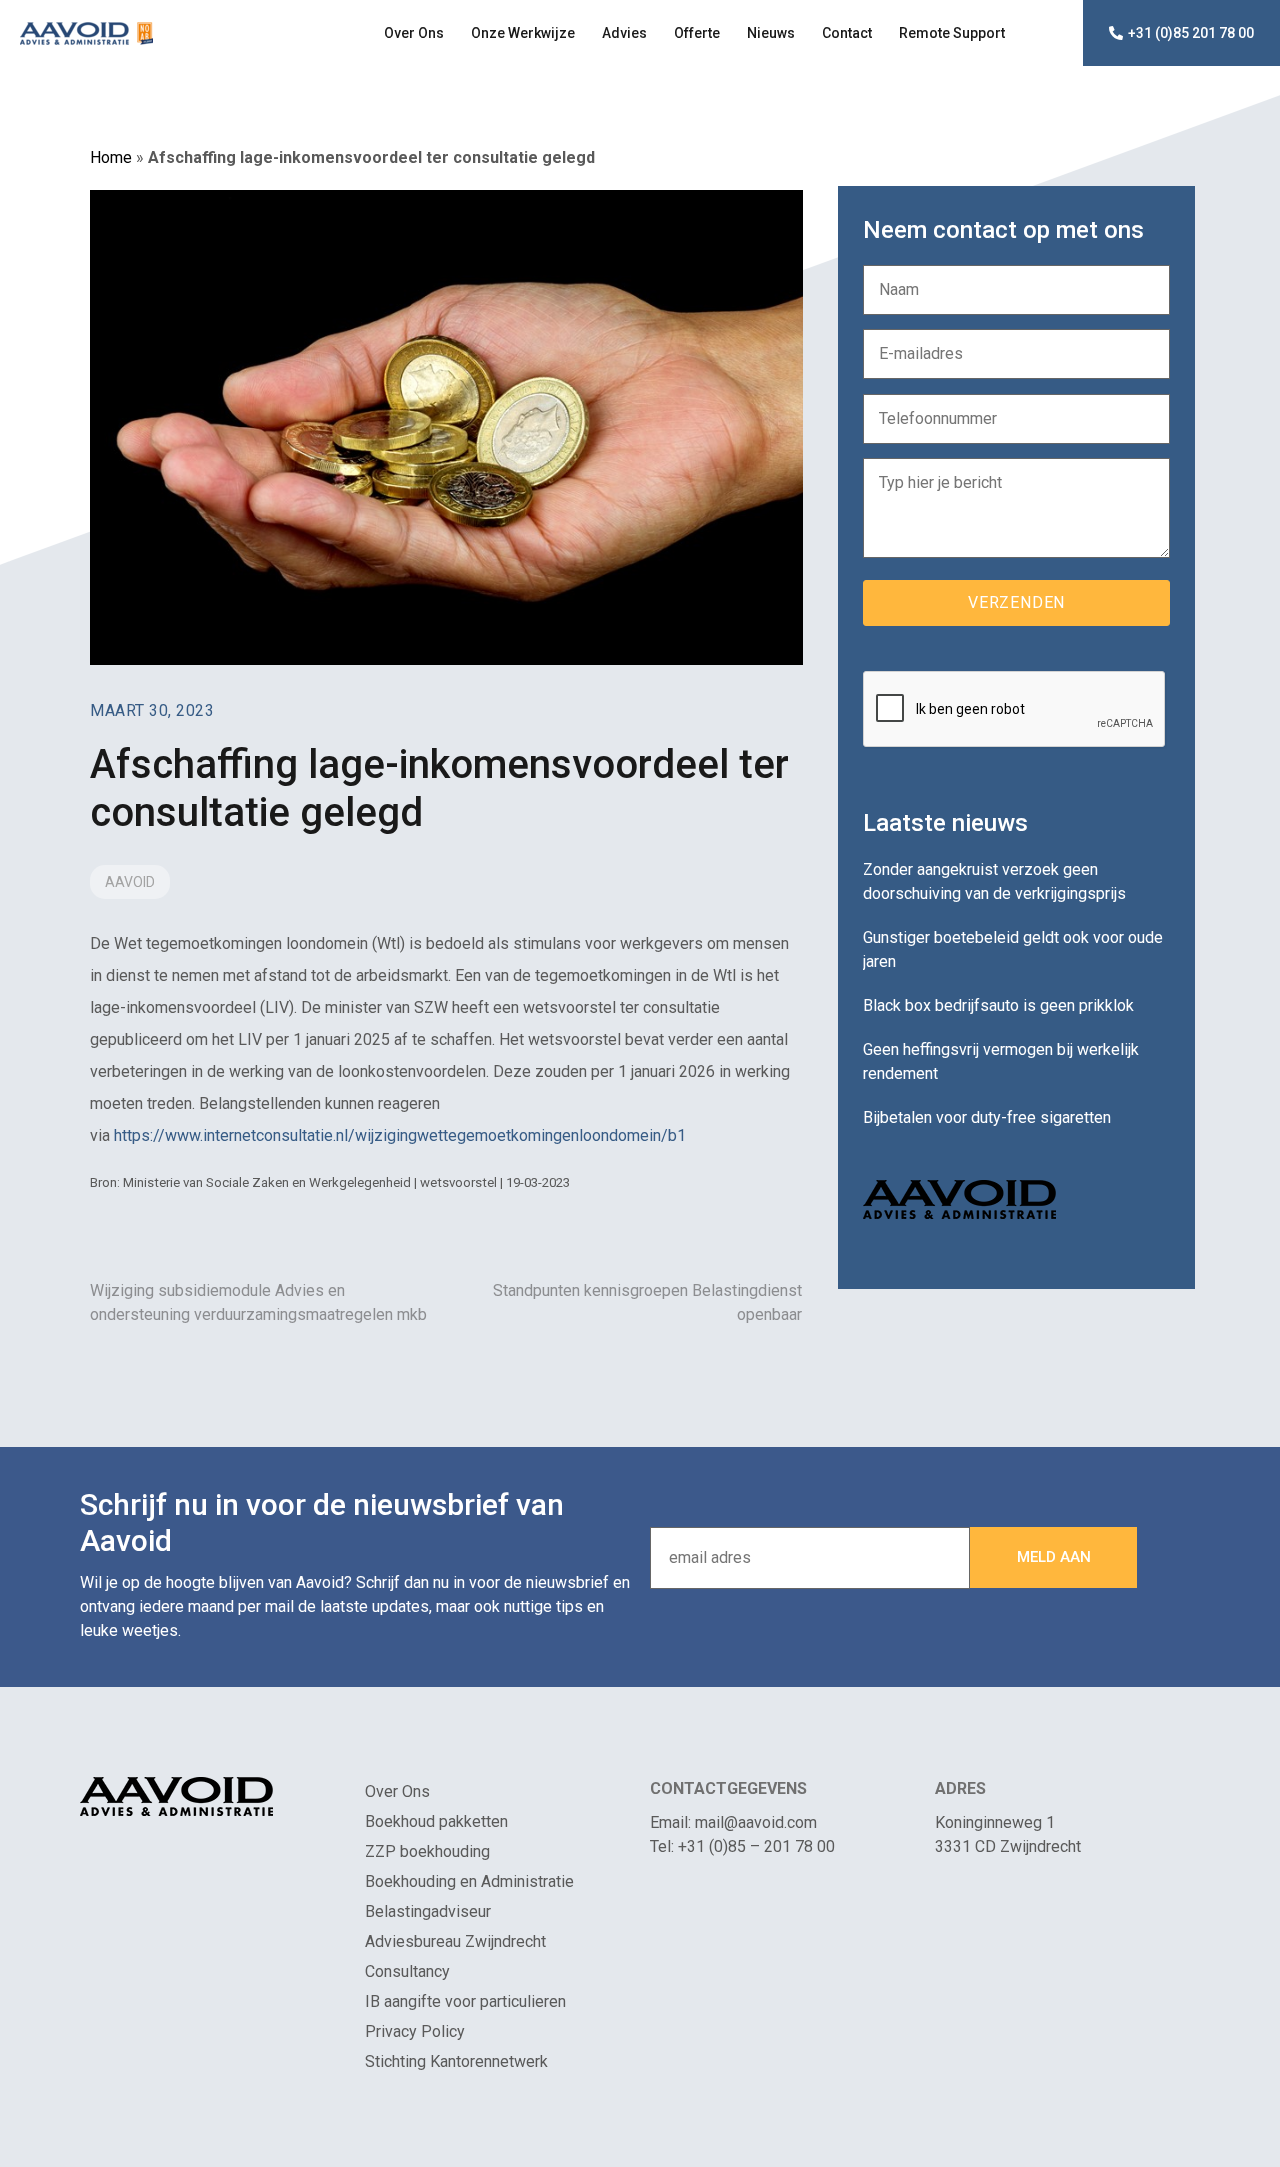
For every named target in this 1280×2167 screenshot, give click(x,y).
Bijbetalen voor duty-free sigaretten (987, 1117)
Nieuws (771, 33)
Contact (847, 33)
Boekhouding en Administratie (469, 1881)
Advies (624, 33)
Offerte (697, 33)
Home (111, 157)
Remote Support (952, 33)
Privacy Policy (415, 2031)
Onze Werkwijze (523, 33)
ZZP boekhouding (427, 1851)
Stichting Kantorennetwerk (456, 2061)
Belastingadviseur (428, 1911)
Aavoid (130, 882)
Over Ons (414, 33)
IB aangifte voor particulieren (465, 2001)
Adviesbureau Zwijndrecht (455, 1941)
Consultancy (407, 1971)
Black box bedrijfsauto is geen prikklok (998, 1005)
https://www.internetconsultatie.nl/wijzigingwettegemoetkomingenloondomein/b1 (400, 1135)
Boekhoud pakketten (436, 1821)
